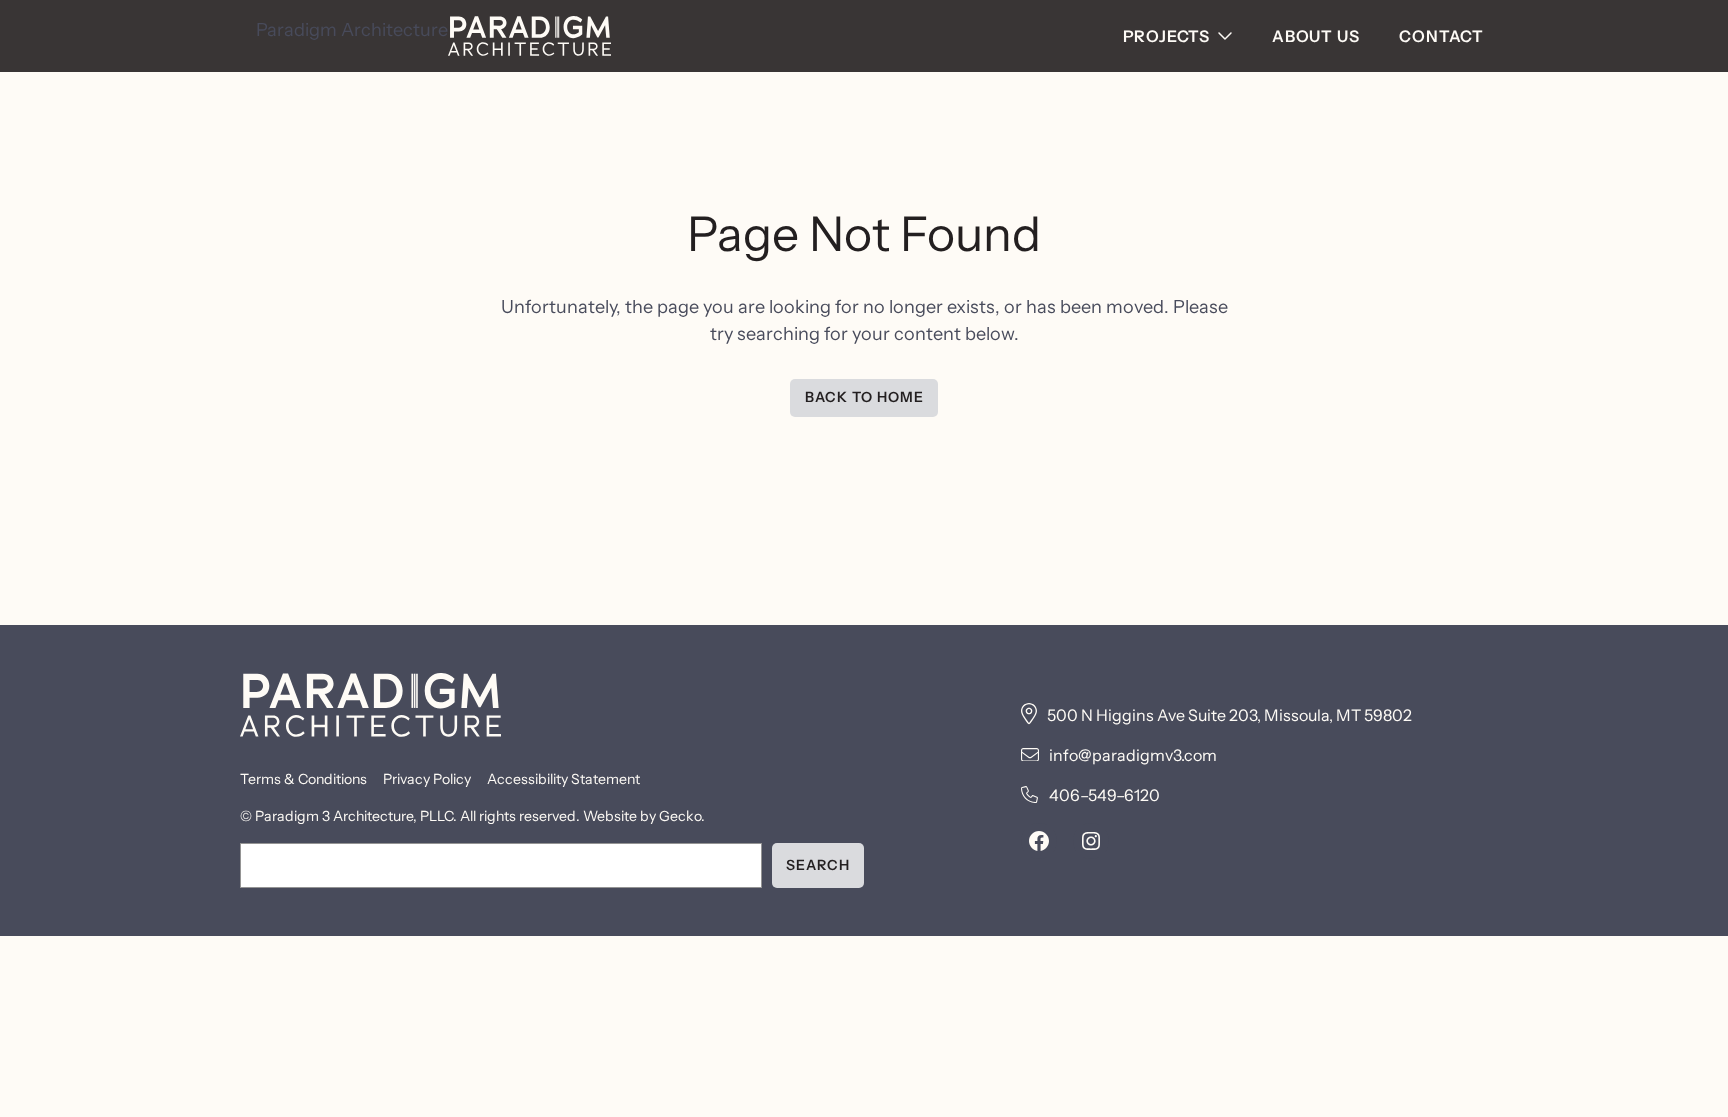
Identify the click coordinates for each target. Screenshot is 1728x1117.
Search (818, 865)
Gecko (680, 816)
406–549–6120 (1104, 795)
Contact (1441, 36)
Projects (1166, 36)
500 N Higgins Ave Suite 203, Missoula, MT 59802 (1229, 715)
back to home (864, 397)
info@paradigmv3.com (1133, 755)
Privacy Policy (427, 779)
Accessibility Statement (563, 779)
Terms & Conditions (303, 779)
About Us (1315, 36)
